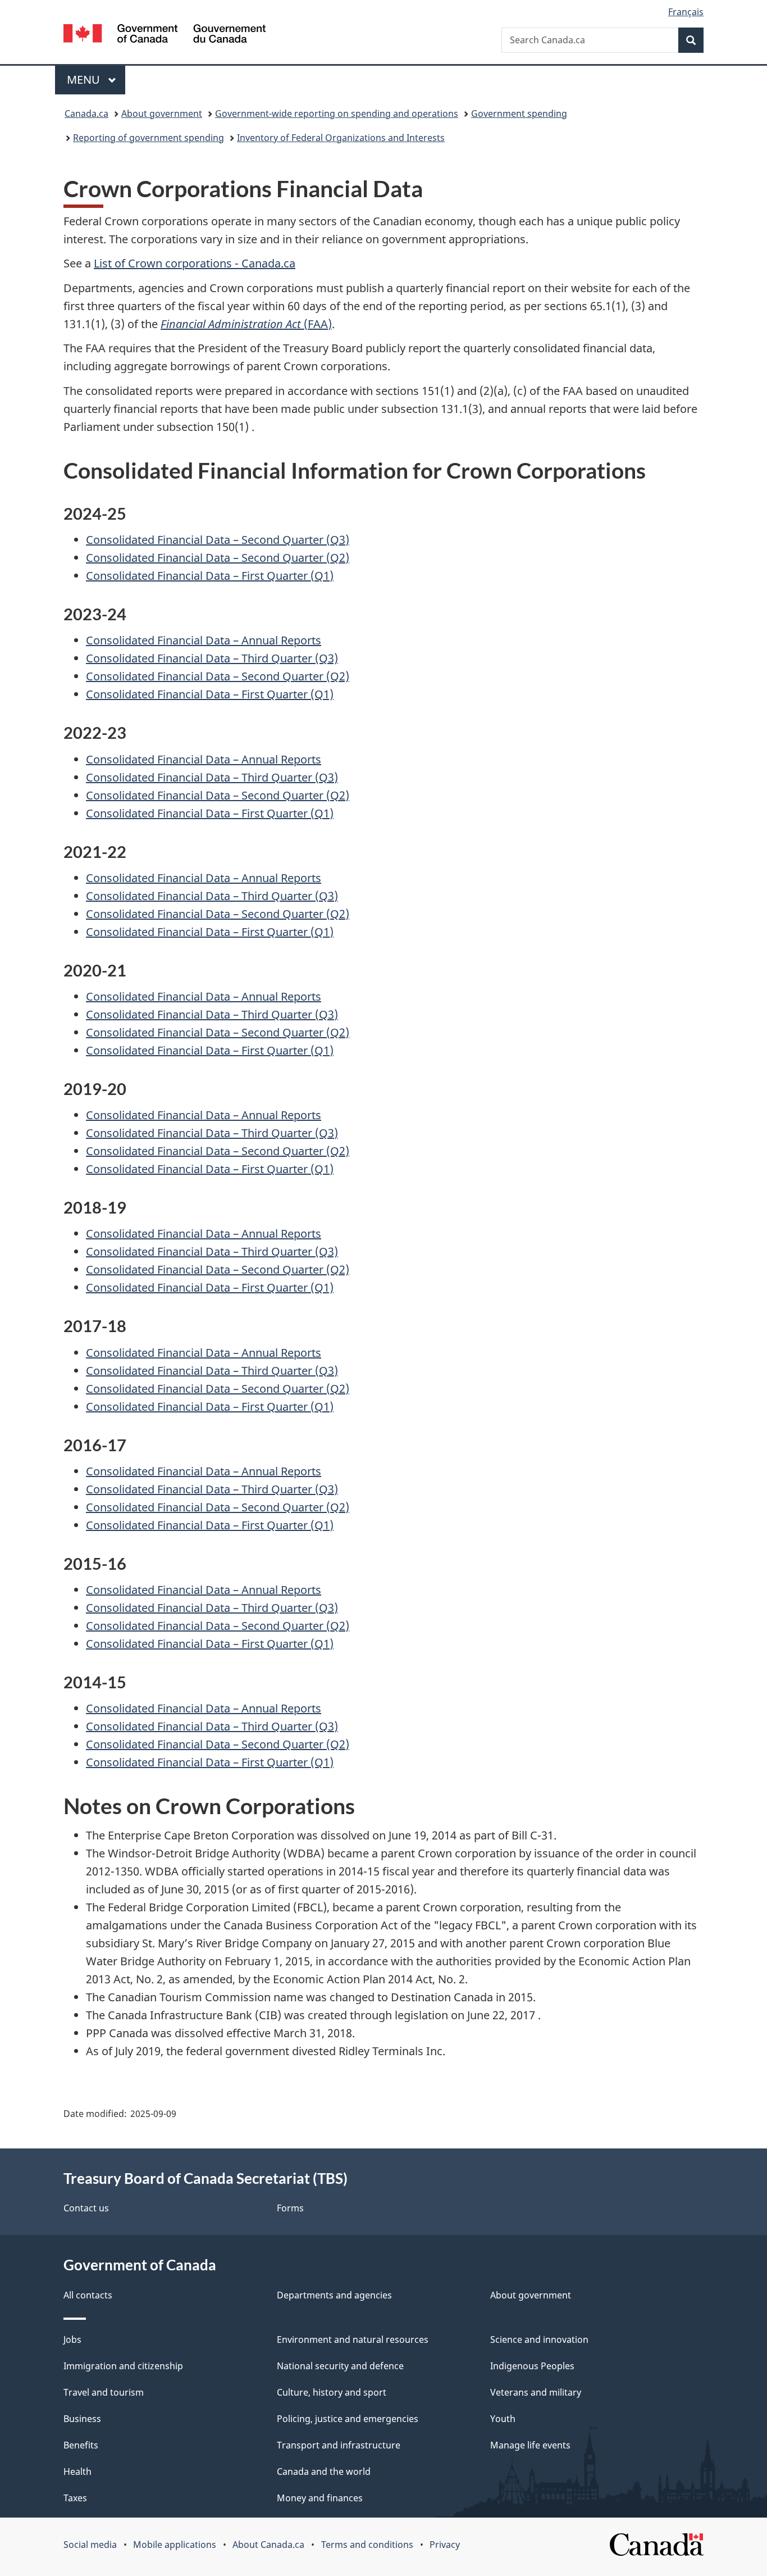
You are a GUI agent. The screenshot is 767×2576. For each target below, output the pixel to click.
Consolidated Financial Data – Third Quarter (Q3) (212, 658)
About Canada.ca (268, 2545)
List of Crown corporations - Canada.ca (195, 263)
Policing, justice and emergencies (348, 2419)
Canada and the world (324, 2471)
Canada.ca (86, 113)
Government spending (519, 113)
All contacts (88, 2295)
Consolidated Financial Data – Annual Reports (204, 640)
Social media (90, 2545)
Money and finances (320, 2498)
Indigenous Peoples (532, 2366)
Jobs (72, 2339)
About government (162, 113)
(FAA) (246, 324)
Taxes (75, 2498)
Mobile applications (175, 2545)
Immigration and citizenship (123, 2366)
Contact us (86, 2208)
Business (82, 2419)
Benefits (81, 2445)
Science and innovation (539, 2339)
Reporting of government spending (149, 138)
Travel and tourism (104, 2392)
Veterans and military (536, 2392)
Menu (85, 79)
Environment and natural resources (353, 2339)
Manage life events (530, 2445)
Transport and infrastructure (339, 2445)
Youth (503, 2419)
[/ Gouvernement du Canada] (165, 35)
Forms (290, 2208)
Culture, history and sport (332, 2392)
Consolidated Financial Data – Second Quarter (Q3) (218, 540)
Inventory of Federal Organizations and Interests (341, 138)
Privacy (445, 2545)
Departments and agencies (334, 2295)
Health (77, 2471)
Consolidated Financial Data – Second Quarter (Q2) (218, 558)
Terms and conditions (367, 2545)
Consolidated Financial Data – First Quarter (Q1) (210, 576)
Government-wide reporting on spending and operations (337, 113)
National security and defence (340, 2366)
